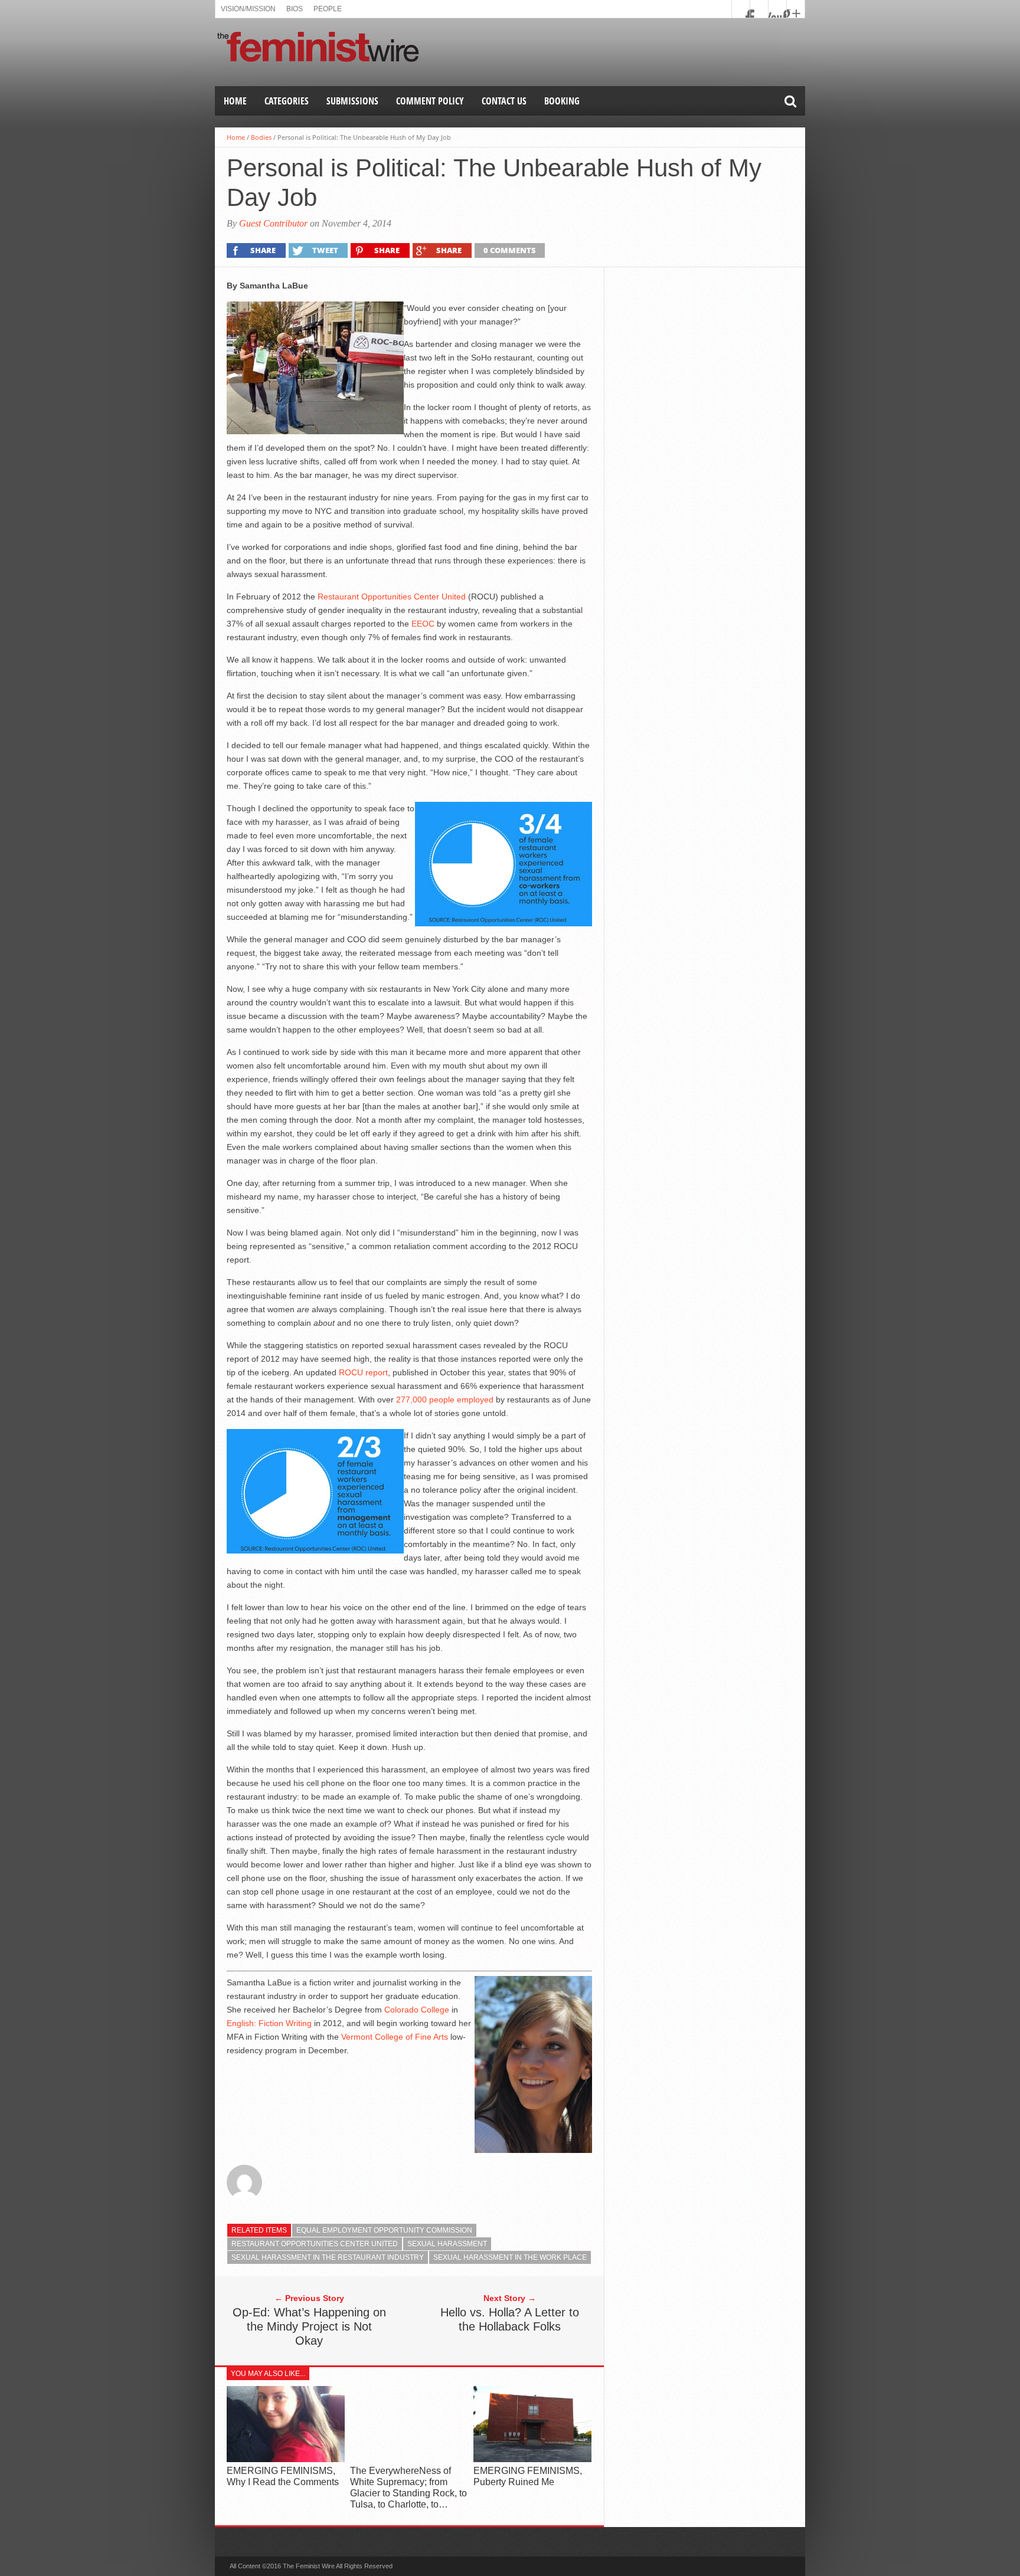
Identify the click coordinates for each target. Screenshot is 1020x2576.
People (328, 9)
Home (235, 101)
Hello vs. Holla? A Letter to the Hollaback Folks (510, 2319)
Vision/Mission (248, 9)
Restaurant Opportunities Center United (392, 597)
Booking (562, 101)
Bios (295, 9)
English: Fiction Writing (269, 2023)
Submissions (352, 101)
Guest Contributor (273, 223)
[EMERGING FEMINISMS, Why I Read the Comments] (286, 2459)
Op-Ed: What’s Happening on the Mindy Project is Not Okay (309, 2326)
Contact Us (504, 101)
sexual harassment (447, 2244)
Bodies (261, 137)
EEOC (423, 624)
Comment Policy (430, 101)
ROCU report (363, 1372)
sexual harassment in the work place (510, 2257)
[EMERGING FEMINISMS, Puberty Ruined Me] (532, 2459)
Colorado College (417, 2010)
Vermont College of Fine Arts (395, 2037)
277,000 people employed (445, 1400)
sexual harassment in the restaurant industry (328, 2257)
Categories (287, 101)
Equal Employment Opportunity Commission (384, 2230)
